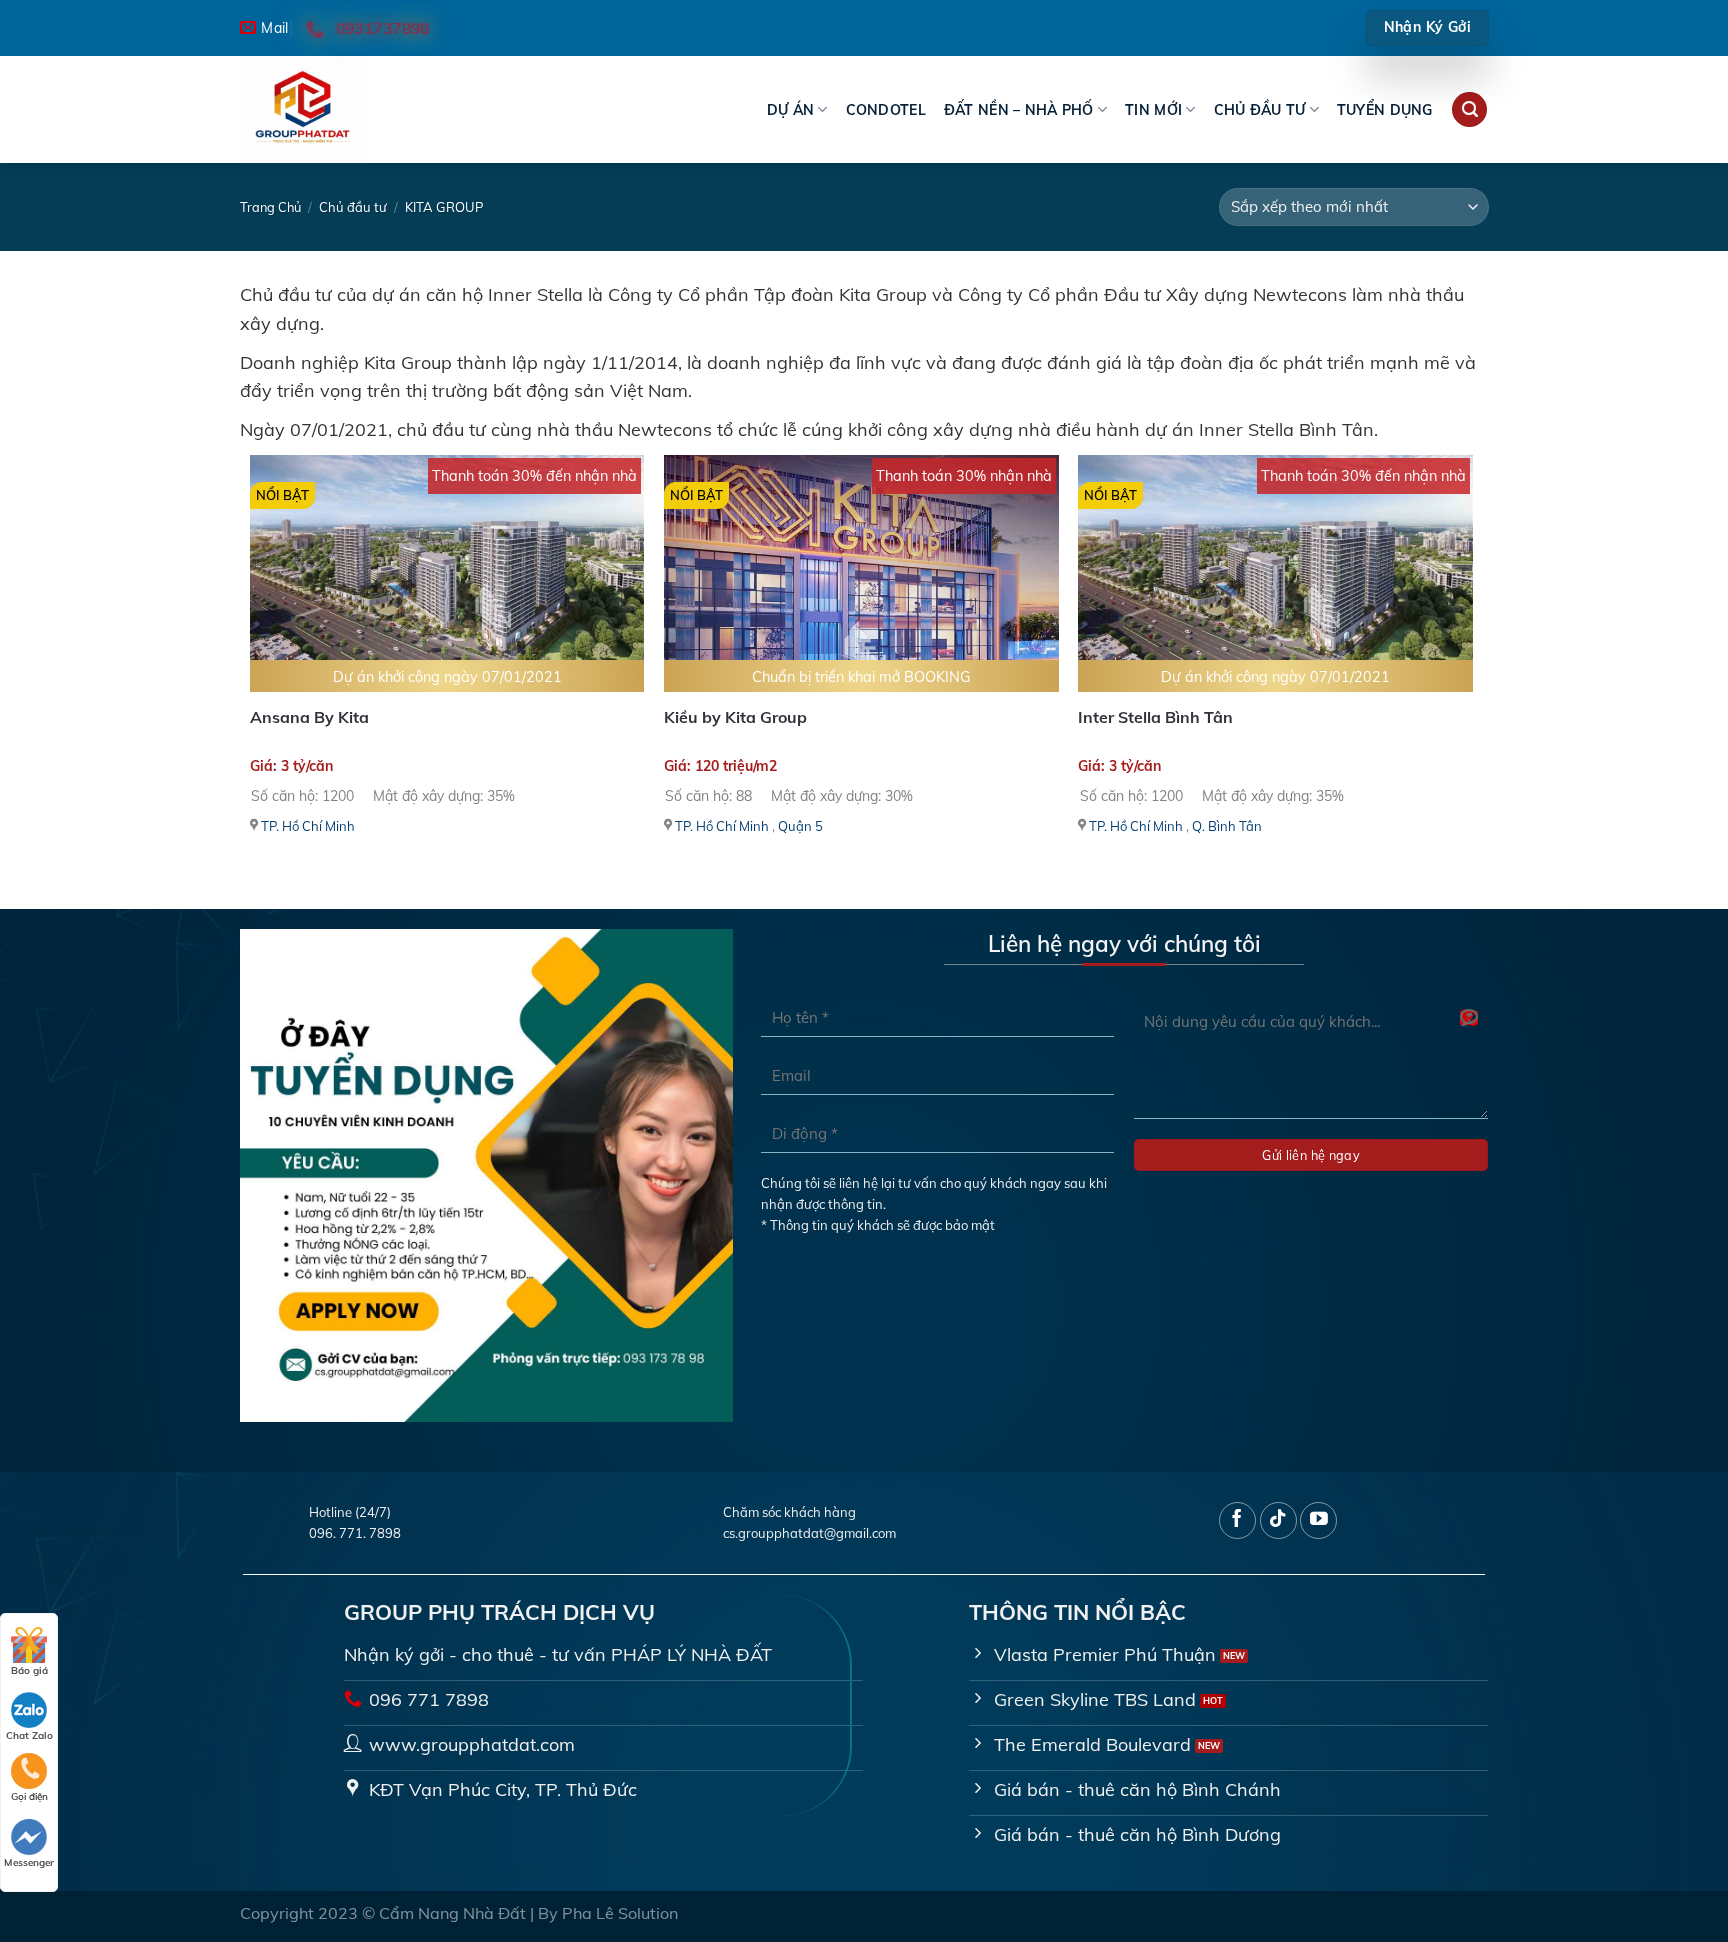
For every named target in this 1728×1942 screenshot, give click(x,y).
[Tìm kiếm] (1469, 110)
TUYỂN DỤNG (1385, 110)
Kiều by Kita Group (735, 717)
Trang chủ (270, 207)
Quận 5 (800, 826)
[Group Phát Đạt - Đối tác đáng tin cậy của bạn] (340, 109)
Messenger (29, 1862)
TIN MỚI (1153, 110)
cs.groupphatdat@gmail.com (809, 1533)
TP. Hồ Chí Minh (308, 826)
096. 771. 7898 (355, 1533)
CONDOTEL (886, 110)
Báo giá (29, 1670)
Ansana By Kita (309, 717)
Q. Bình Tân (1227, 826)
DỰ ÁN (790, 110)
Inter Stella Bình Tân (1155, 717)
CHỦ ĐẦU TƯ (1260, 110)
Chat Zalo (29, 1735)
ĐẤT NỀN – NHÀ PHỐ (1019, 110)
